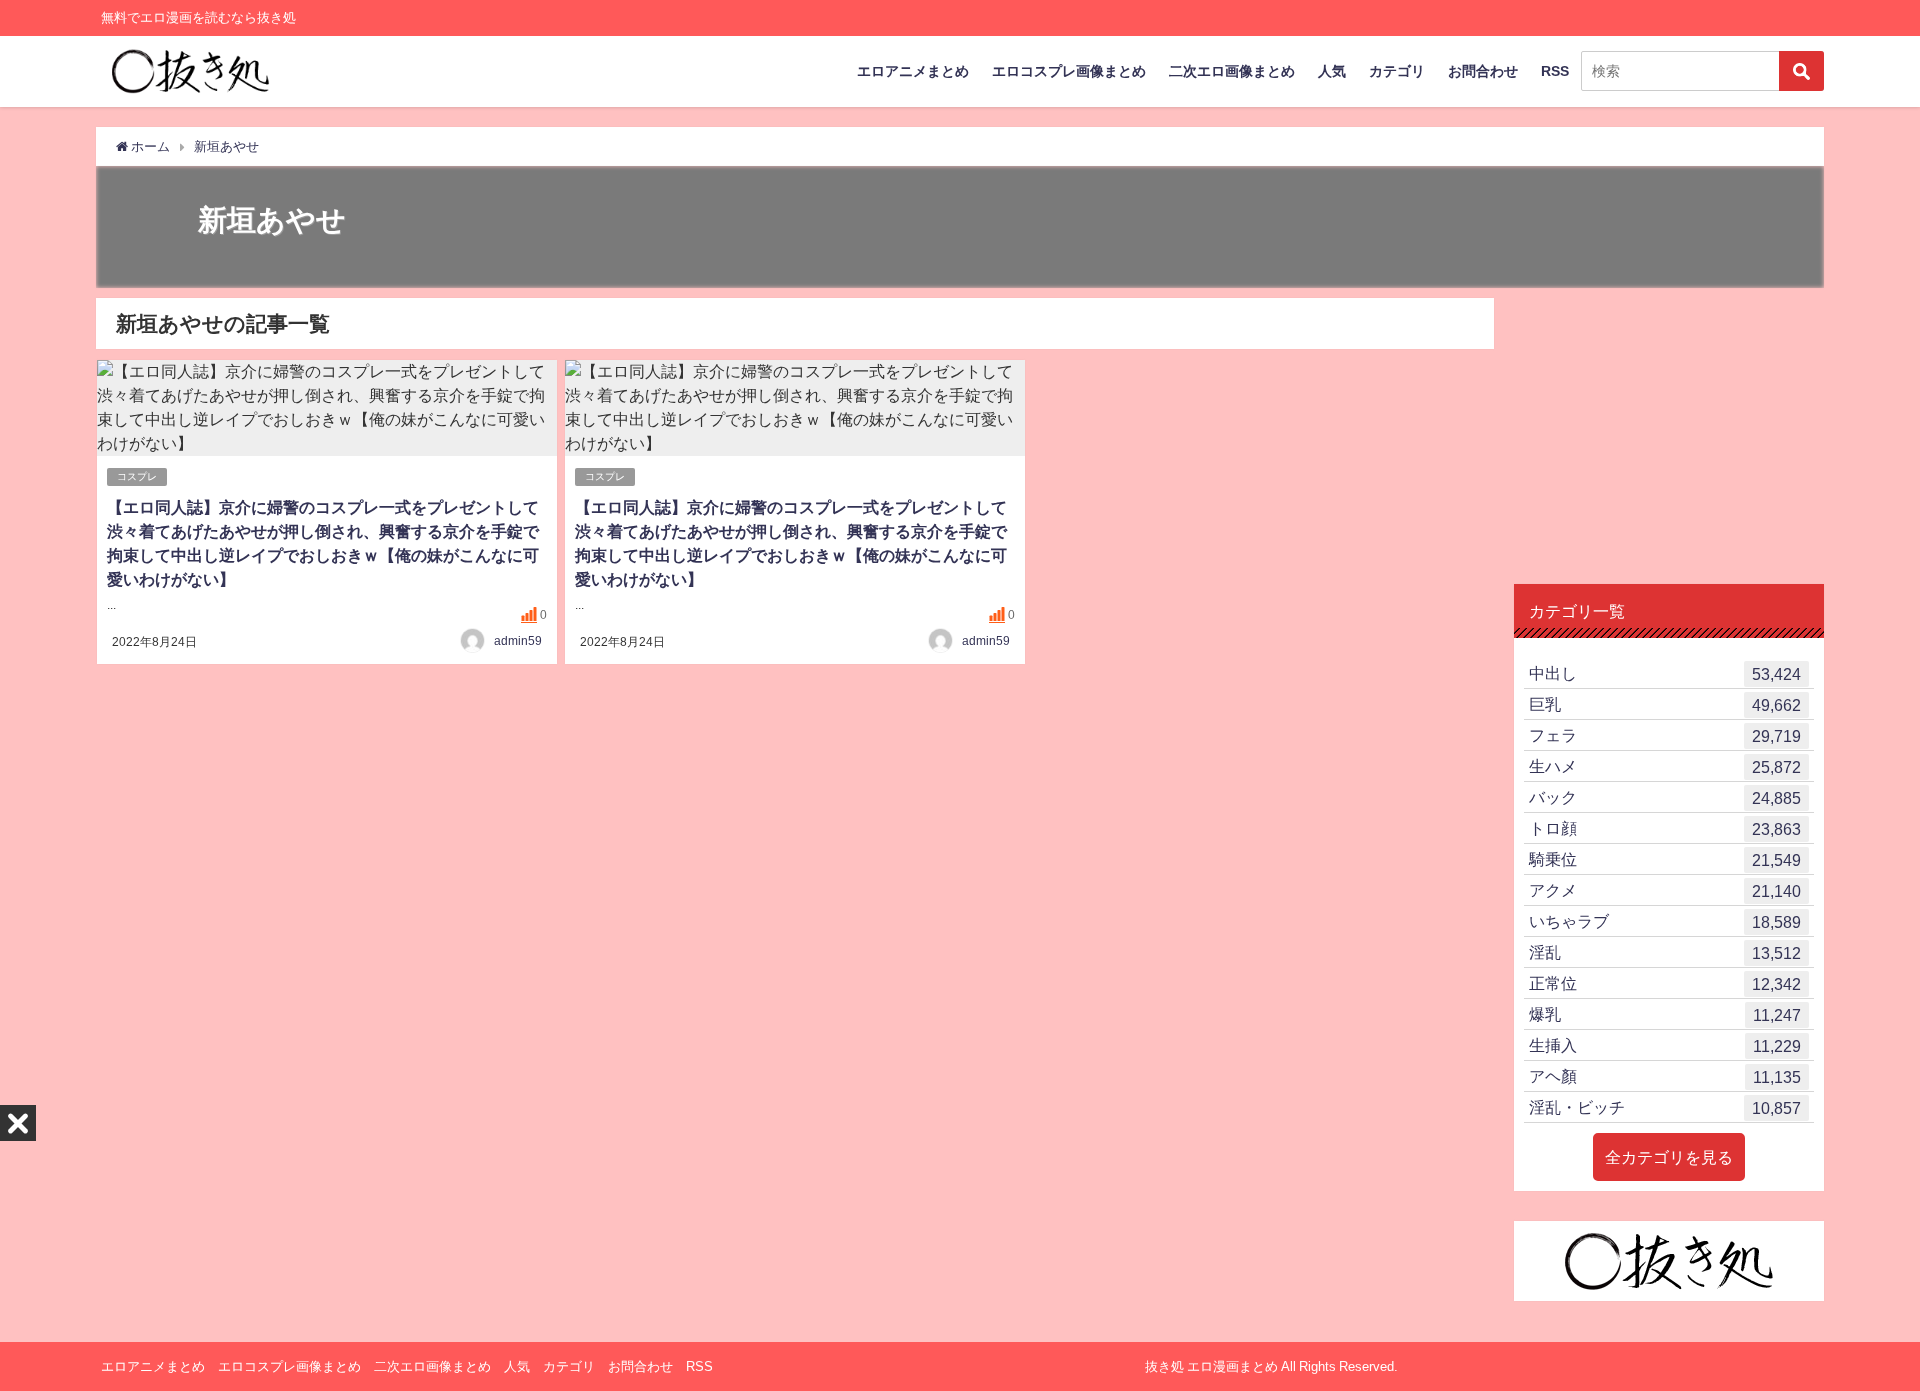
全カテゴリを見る (1669, 1157)
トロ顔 (1665, 828)
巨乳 (1665, 704)
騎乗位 (1665, 859)
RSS (1555, 71)
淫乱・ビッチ (1665, 1107)
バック (1665, 797)
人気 (1332, 71)
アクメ (1665, 890)
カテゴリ (1397, 71)
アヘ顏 (1665, 1076)
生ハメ (1665, 766)
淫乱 (1665, 952)
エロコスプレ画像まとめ (1069, 71)
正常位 (1665, 983)
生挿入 (1665, 1045)
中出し (1665, 673)
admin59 (518, 641)
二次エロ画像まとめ (1232, 71)
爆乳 (1665, 1014)
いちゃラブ (1665, 921)
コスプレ (137, 476)
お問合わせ (1483, 71)
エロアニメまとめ (913, 71)
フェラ (1665, 735)
